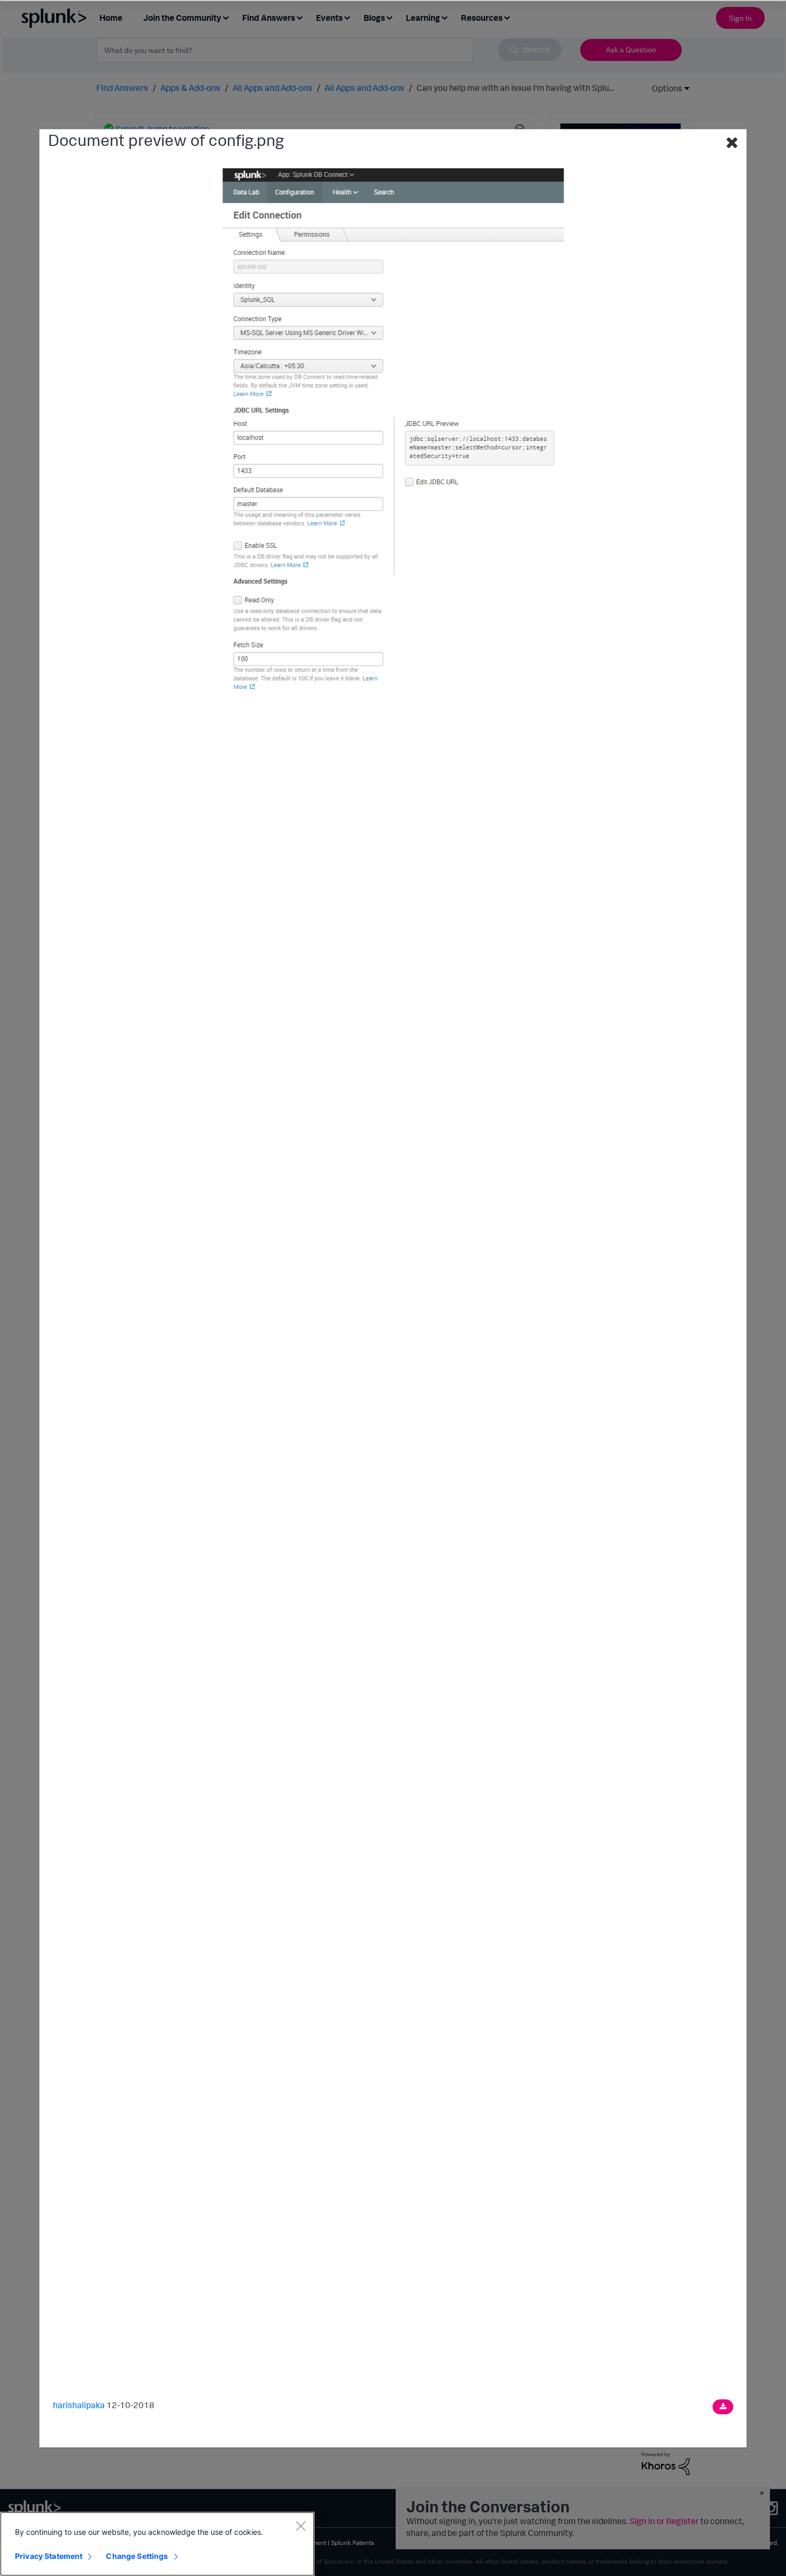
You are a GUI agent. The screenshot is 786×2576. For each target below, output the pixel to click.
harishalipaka (79, 2405)
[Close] (300, 2526)
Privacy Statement (49, 2556)
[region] (157, 2544)
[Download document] (723, 2407)
